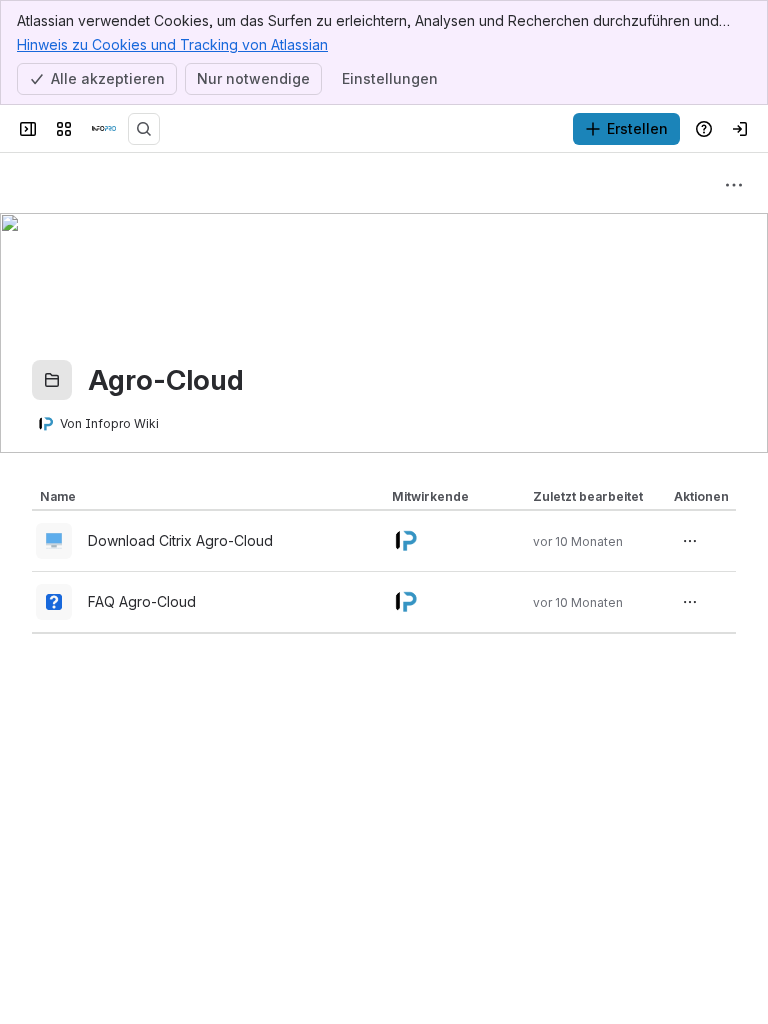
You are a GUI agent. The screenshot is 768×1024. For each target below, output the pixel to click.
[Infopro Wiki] (104, 129)
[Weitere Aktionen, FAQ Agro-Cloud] (690, 602)
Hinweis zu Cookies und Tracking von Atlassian (172, 44)
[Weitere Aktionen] (734, 185)
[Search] (144, 129)
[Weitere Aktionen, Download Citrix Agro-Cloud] (690, 541)
